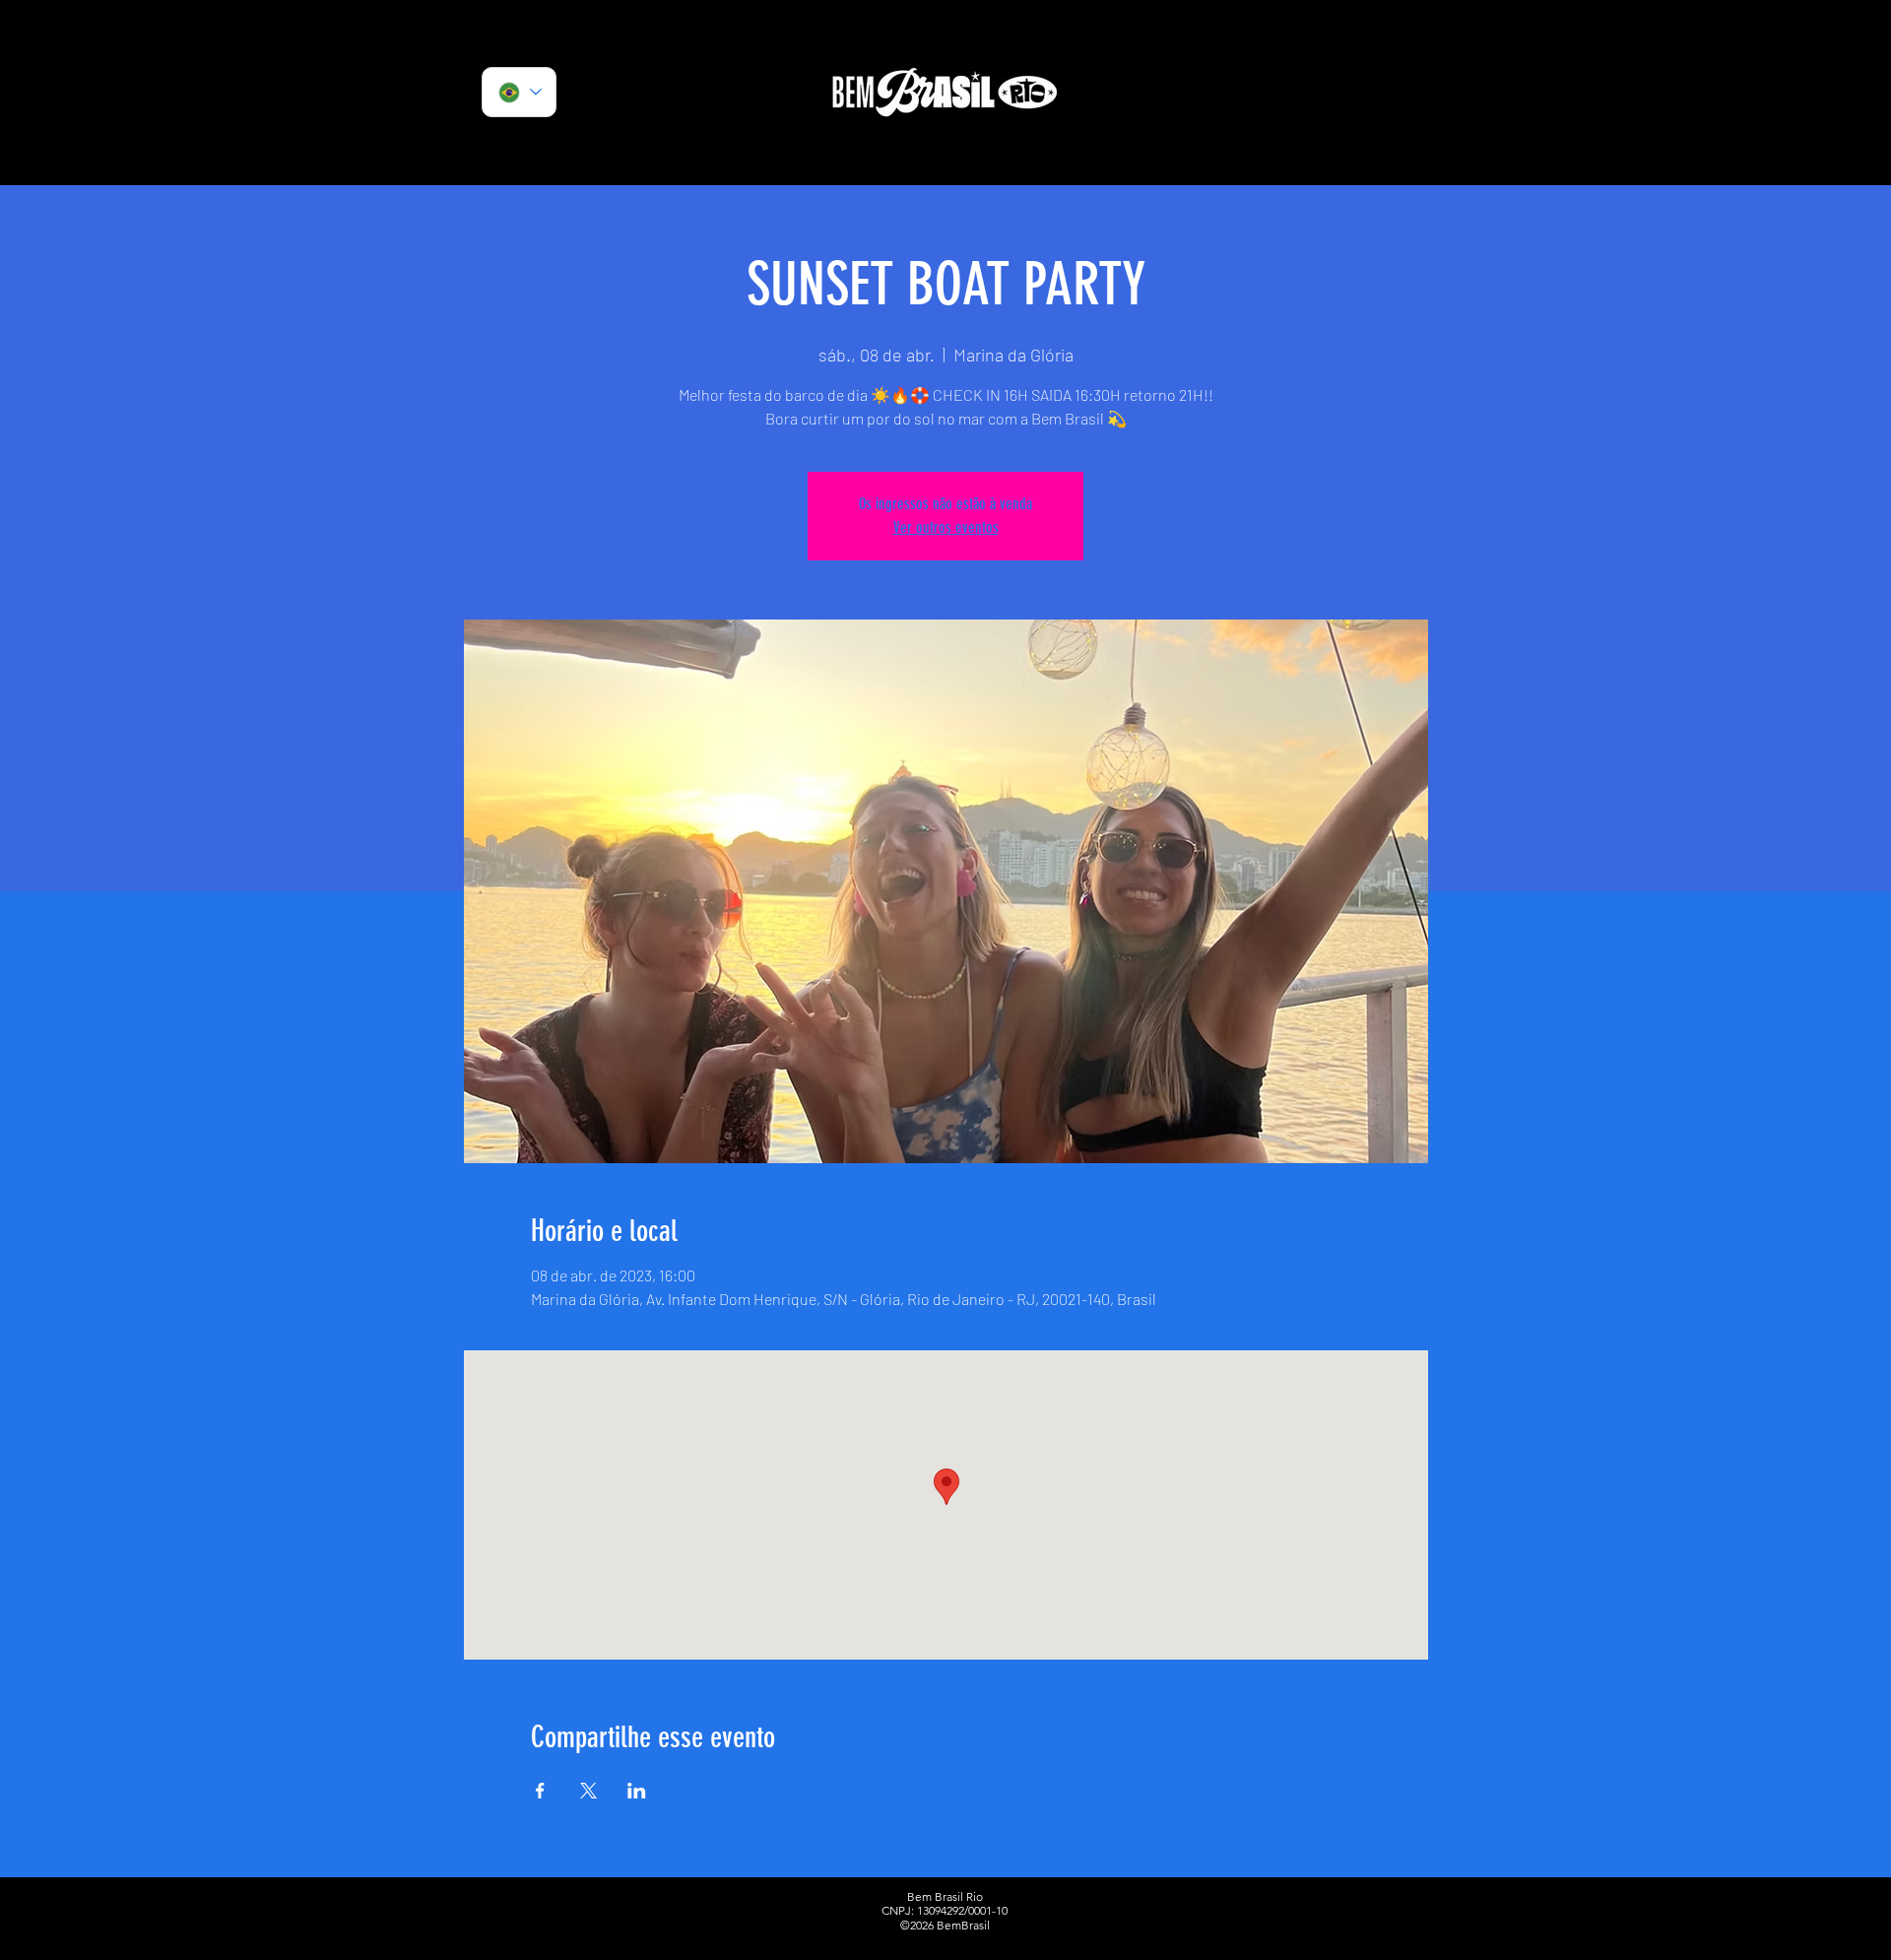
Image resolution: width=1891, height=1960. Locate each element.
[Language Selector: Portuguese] (519, 92)
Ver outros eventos (946, 527)
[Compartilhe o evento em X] (588, 1791)
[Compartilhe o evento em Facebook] (540, 1791)
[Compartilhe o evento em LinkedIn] (637, 1791)
